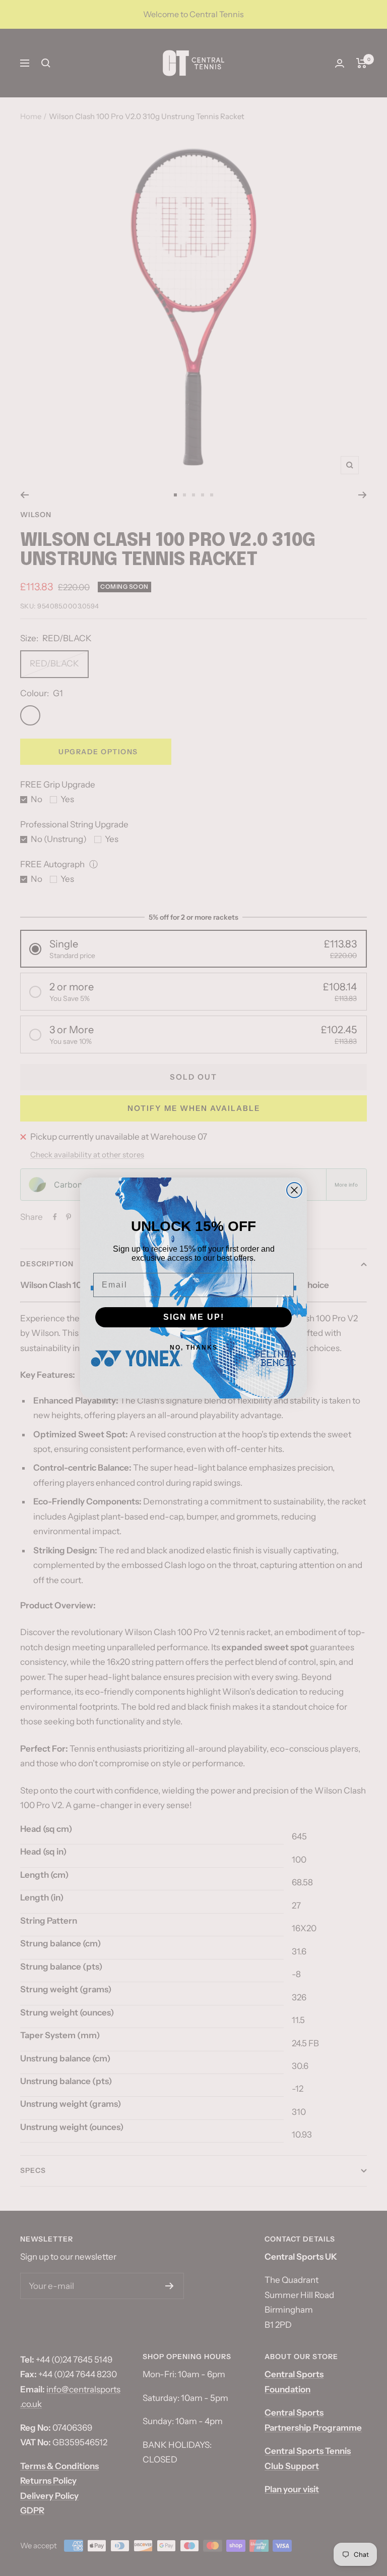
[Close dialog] (294, 1190)
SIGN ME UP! (194, 1317)
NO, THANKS (194, 1348)
